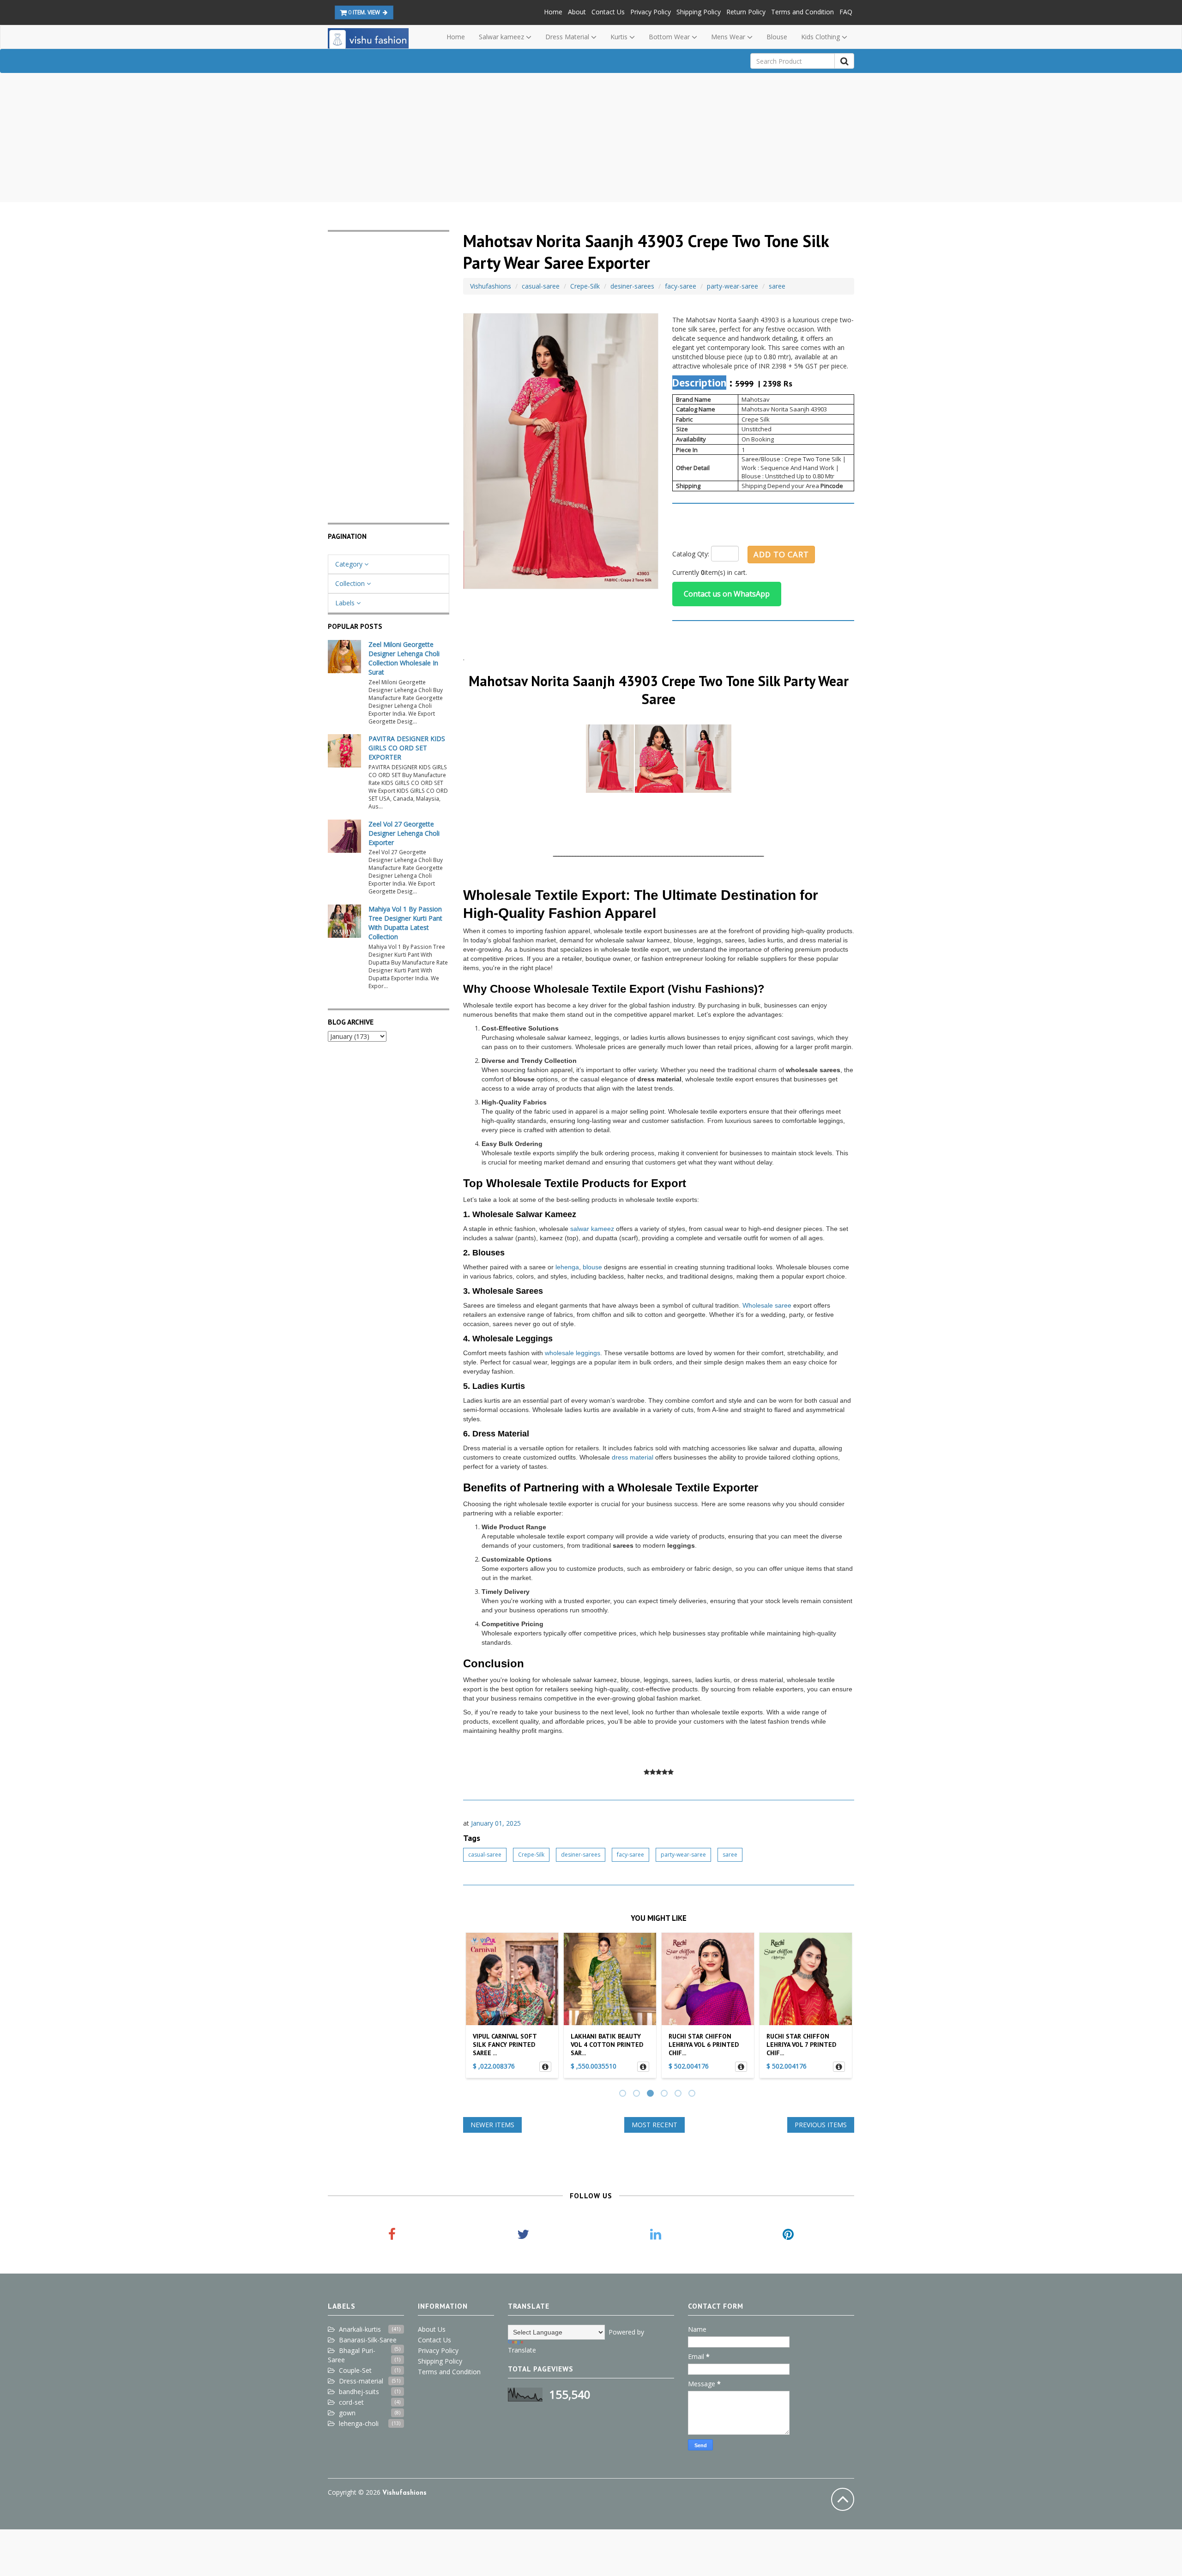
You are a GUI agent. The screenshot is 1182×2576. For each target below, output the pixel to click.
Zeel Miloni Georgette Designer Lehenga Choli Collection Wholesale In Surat (404, 658)
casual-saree (541, 286)
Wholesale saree (767, 1305)
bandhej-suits (359, 2392)
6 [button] (693, 2094)
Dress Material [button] (568, 37)
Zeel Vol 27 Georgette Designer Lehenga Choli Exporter (404, 833)
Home (553, 12)
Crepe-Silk (585, 286)
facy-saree (681, 286)
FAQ (846, 12)
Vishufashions (491, 286)
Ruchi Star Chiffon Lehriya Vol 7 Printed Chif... (703, 2045)
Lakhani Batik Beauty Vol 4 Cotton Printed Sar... (509, 2045)
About (577, 12)
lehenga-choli (359, 2423)
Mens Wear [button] (729, 37)
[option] (512, 2008)
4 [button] (665, 2094)
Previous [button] (474, 2008)
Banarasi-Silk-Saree (368, 2340)
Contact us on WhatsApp (727, 594)
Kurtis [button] (620, 37)
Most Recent (654, 2125)
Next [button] (843, 2008)
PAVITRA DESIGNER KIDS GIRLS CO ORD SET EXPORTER (407, 748)
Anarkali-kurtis (360, 2329)
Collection (351, 583)
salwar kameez (592, 1229)
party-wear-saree (733, 286)
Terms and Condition (802, 12)
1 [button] (624, 2094)
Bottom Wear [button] (670, 37)
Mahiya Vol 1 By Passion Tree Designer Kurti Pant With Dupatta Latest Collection (405, 923)
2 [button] (638, 2094)
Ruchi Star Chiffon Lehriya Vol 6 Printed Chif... (606, 2045)
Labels (346, 603)
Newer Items (492, 2125)
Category (350, 564)
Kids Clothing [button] (821, 37)
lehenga (567, 1267)
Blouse (777, 37)
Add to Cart (781, 554)
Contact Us (608, 12)
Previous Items (821, 2125)
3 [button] (651, 2094)
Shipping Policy (699, 12)
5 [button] (679, 2094)
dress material (633, 1457)
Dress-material (361, 2381)
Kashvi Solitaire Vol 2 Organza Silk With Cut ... (804, 2045)
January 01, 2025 (496, 1823)
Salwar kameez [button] (502, 37)
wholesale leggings (573, 1353)
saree (777, 286)
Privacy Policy (651, 12)
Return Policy (746, 12)
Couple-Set (355, 2370)
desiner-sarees (632, 286)
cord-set (351, 2402)
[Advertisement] (591, 138)
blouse (592, 1267)
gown (347, 2413)
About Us (432, 2329)
